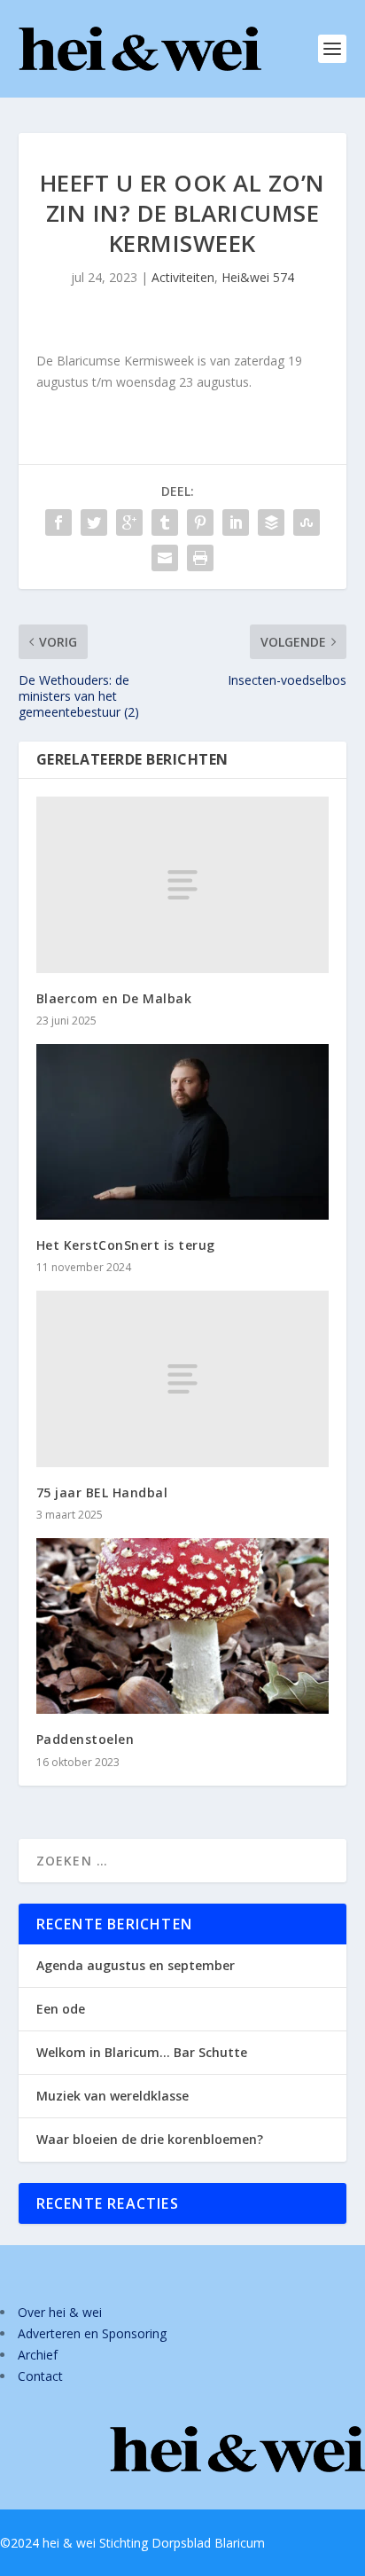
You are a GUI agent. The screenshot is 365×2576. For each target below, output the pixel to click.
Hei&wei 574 (258, 277)
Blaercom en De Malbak (114, 998)
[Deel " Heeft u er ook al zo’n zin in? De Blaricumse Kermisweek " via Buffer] (271, 522)
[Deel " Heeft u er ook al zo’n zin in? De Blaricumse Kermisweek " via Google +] (129, 522)
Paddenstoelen (85, 1739)
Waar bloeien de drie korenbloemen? (150, 2139)
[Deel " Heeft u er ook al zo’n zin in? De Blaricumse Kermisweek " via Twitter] (94, 522)
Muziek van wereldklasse (113, 2096)
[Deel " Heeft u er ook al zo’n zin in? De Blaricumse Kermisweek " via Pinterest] (200, 522)
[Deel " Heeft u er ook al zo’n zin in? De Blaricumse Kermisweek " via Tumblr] (165, 522)
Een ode (61, 2009)
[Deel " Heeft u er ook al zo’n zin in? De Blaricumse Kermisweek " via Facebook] (58, 522)
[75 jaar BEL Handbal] (183, 1378)
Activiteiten (183, 277)
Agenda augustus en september (136, 1965)
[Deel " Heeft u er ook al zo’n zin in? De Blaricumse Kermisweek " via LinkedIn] (236, 522)
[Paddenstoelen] (183, 1626)
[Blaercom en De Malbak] (183, 884)
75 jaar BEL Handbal (102, 1492)
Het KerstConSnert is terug (126, 1245)
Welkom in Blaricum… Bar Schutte (142, 2052)
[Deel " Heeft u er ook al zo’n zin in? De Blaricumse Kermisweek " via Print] (200, 558)
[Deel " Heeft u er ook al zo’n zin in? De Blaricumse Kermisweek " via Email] (165, 558)
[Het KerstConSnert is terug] (183, 1132)
